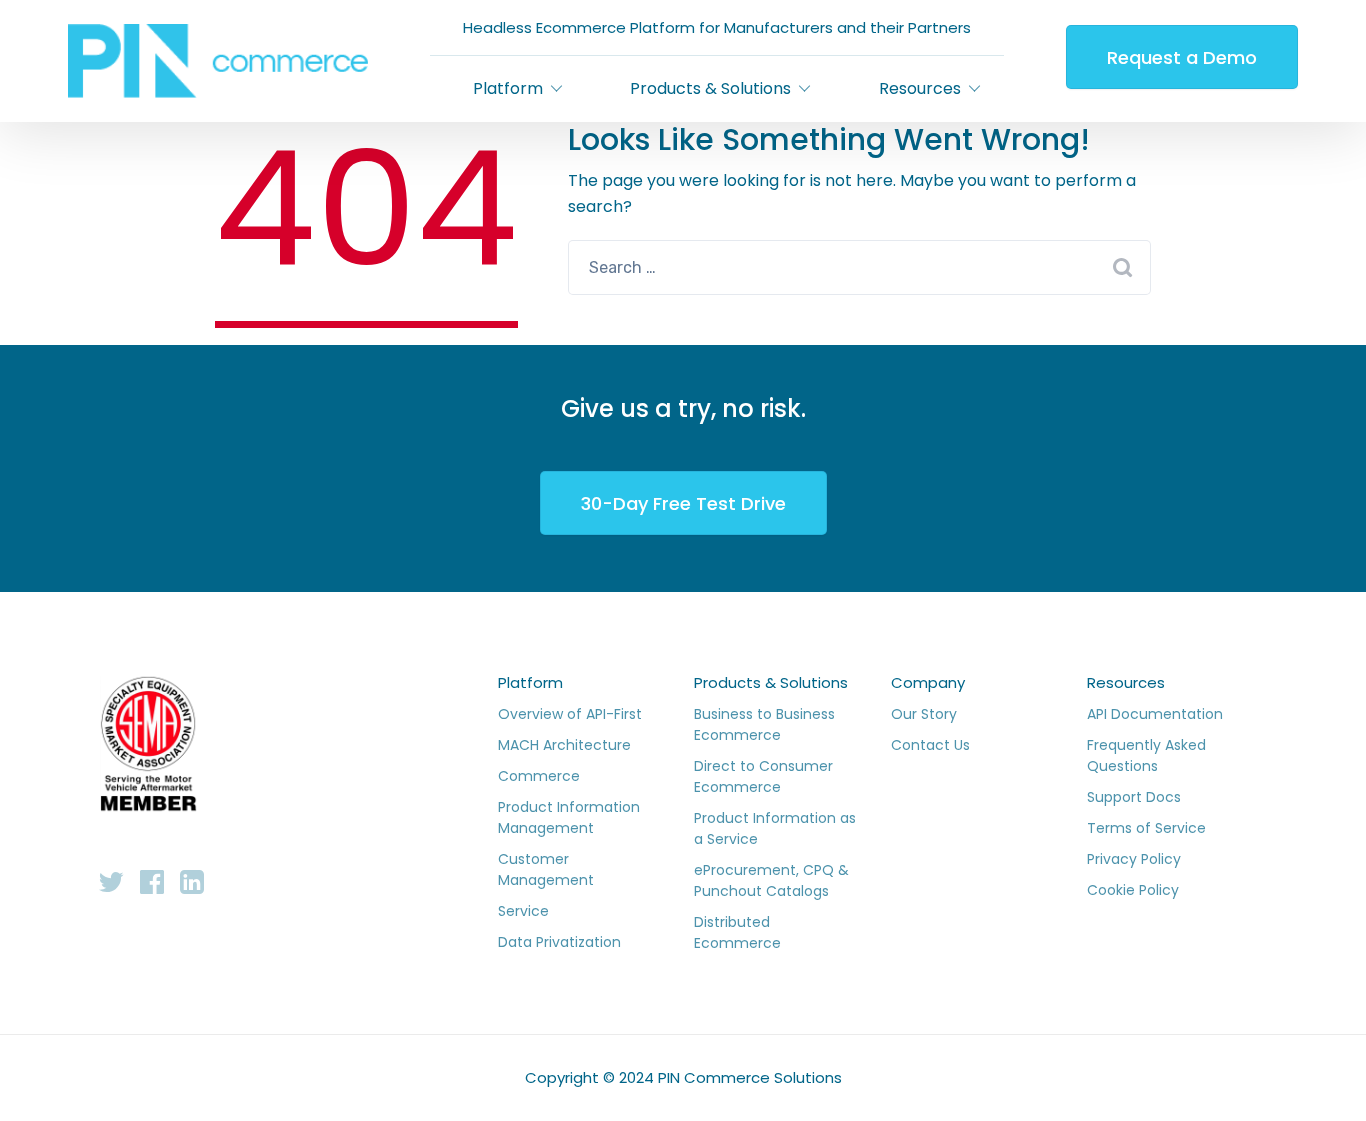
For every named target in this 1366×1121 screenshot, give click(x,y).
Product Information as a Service (775, 828)
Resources (1126, 682)
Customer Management (546, 869)
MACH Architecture (564, 745)
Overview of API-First (570, 714)
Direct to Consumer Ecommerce (763, 776)
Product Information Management (569, 817)
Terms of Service (1146, 828)
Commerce (539, 776)
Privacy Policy (1134, 859)
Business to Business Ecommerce (764, 724)
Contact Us (930, 745)
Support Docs (1134, 797)
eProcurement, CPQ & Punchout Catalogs (771, 880)
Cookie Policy (1133, 890)
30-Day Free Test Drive (683, 503)
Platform (530, 682)
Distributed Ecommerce (737, 932)
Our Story (924, 714)
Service (523, 911)
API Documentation (1155, 714)
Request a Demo (1182, 57)
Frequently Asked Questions (1146, 755)
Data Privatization (559, 942)
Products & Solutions (771, 682)
